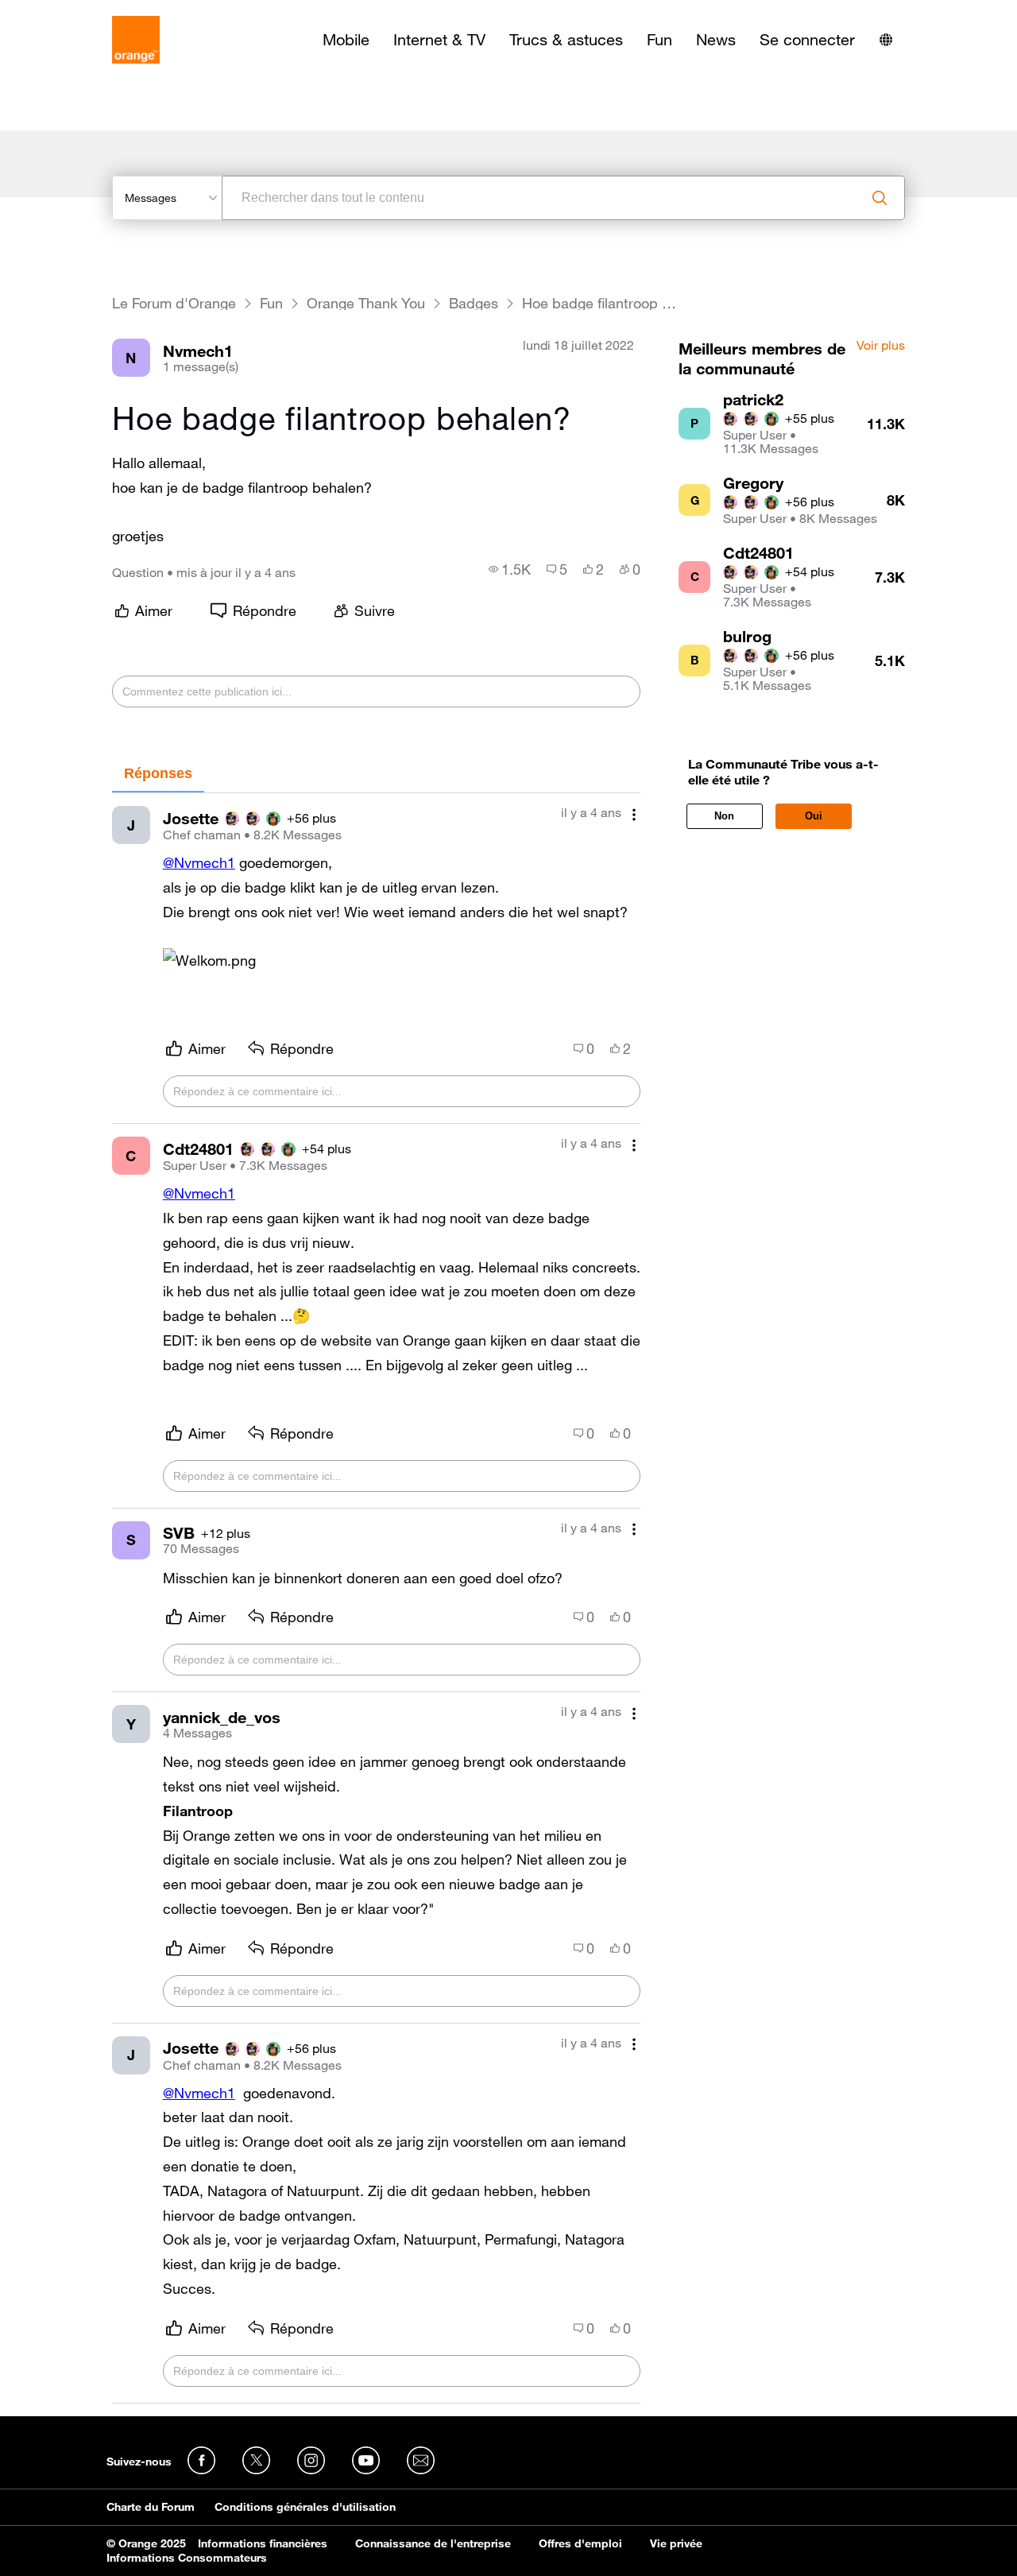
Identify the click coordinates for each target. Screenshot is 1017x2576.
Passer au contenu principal (85, 12)
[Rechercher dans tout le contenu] (880, 198)
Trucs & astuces (566, 40)
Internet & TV (439, 40)
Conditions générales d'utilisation (305, 2507)
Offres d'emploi (580, 2543)
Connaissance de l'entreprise (433, 2543)
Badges (474, 303)
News (716, 40)
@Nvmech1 (199, 862)
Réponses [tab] (158, 773)
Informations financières (263, 2543)
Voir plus (881, 346)
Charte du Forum (151, 2507)
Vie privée (676, 2543)
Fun (659, 40)
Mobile (346, 40)
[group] (510, 569)
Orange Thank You (366, 303)
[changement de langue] (886, 40)
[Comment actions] (634, 814)
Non (724, 816)
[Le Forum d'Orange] (136, 40)
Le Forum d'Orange (174, 303)
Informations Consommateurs (187, 2558)
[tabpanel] (376, 1598)
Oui (814, 816)
